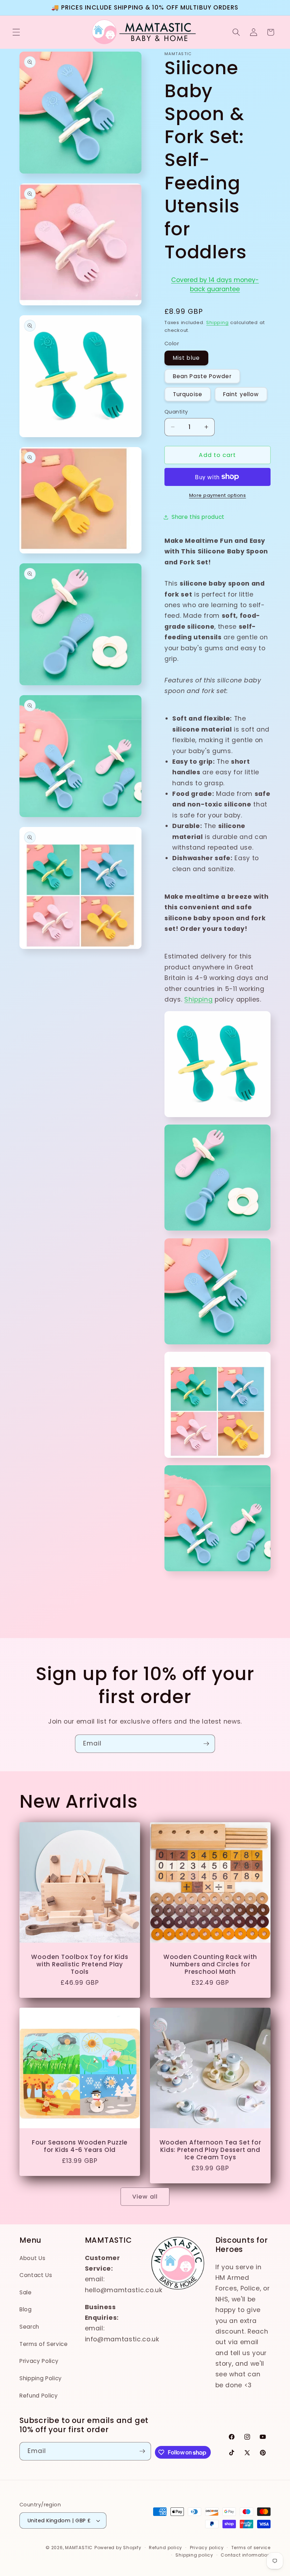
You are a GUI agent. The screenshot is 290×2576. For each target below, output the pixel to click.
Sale (26, 2292)
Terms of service (251, 2548)
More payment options (218, 495)
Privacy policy (207, 2548)
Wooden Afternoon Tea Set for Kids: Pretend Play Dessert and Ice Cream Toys (210, 2150)
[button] (16, 32)
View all (145, 2197)
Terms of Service (44, 2344)
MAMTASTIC (79, 2548)
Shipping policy (194, 2555)
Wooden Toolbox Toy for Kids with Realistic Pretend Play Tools (80, 1965)
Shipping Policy (41, 2378)
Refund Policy (39, 2396)
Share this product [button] (198, 517)
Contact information (246, 2555)
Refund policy (166, 2548)
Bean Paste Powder (202, 376)
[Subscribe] (206, 1744)
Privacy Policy (39, 2361)
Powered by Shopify (118, 2548)
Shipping (217, 322)
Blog (26, 2309)
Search (29, 2327)
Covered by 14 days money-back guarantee (215, 284)
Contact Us (36, 2275)
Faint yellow (241, 394)
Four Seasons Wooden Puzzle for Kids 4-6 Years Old (80, 2146)
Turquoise (188, 394)
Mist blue (186, 358)
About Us (32, 2258)
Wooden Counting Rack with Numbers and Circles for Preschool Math (210, 1965)
